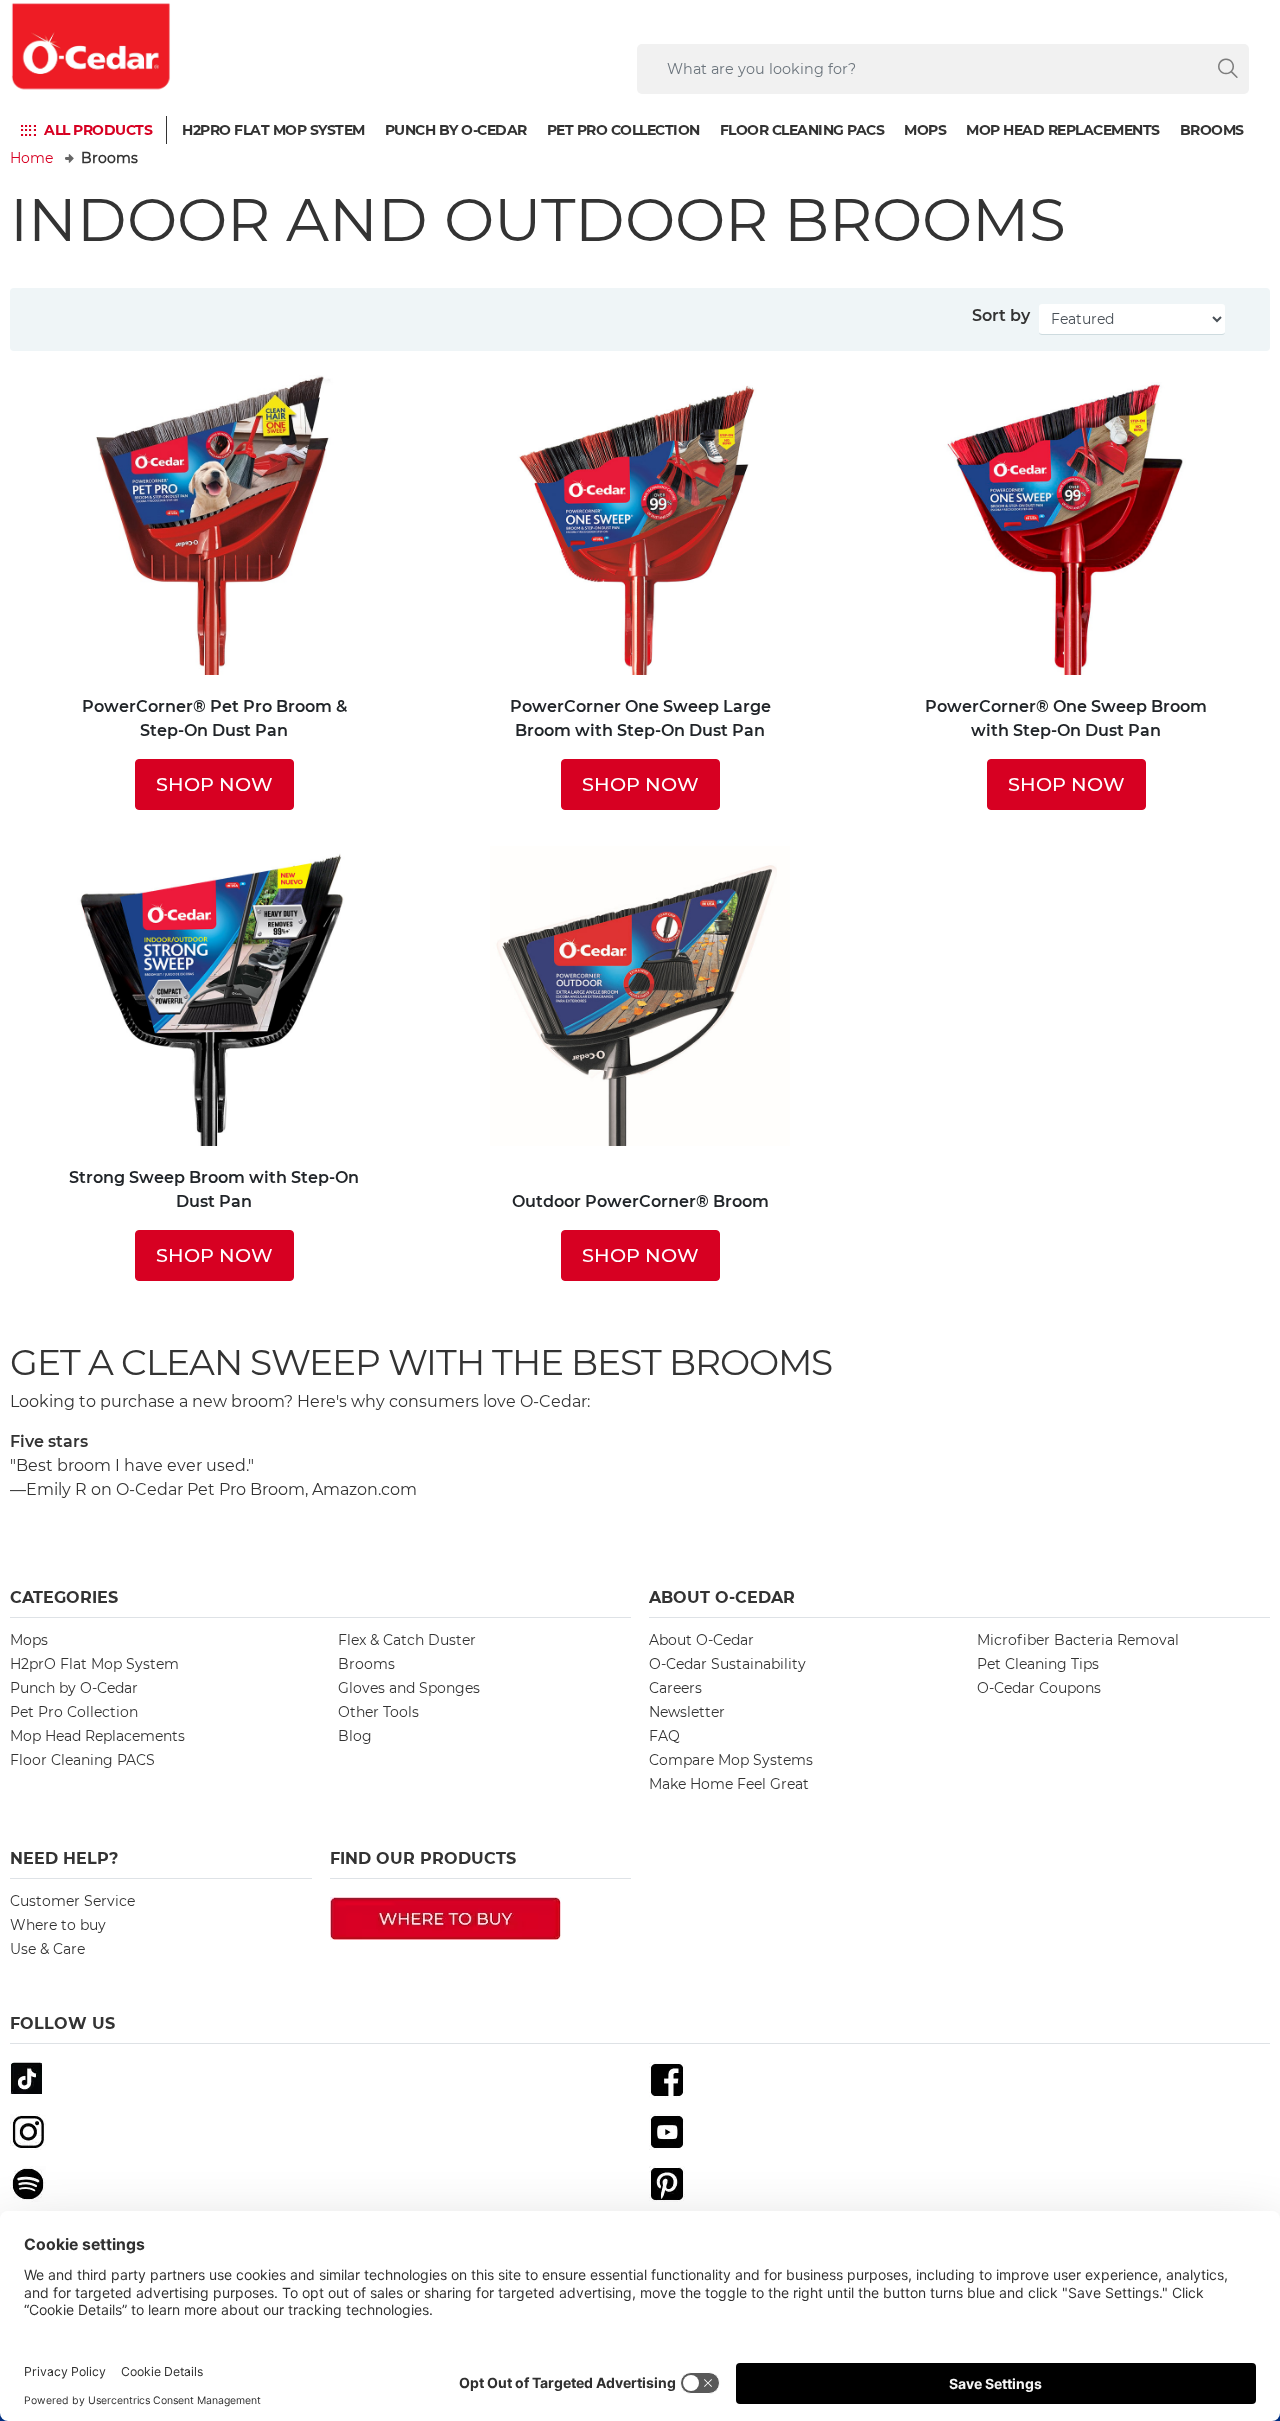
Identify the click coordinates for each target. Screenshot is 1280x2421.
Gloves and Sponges (409, 1688)
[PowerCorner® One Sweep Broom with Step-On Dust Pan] (1066, 525)
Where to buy (58, 1925)
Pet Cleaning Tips (1038, 1664)
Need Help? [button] (64, 1858)
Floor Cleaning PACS (802, 129)
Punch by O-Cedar (456, 129)
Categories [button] (64, 1597)
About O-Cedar (701, 1640)
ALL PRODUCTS (98, 129)
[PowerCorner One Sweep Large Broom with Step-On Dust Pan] (640, 525)
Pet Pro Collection (623, 129)
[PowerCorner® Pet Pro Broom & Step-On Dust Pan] (214, 525)
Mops (925, 129)
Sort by (1001, 315)
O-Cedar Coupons (1039, 1688)
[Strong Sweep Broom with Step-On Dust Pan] (214, 996)
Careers (675, 1688)
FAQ (664, 1736)
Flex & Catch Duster (407, 1640)
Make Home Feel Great (729, 1784)
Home (31, 158)
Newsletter (687, 1712)
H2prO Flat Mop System (273, 129)
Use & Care (47, 1949)
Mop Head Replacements (1063, 129)
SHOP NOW (214, 784)
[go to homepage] (92, 46)
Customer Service (72, 1901)
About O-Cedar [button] (722, 1597)
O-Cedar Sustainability (727, 1664)
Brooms (1212, 129)
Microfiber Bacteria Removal (1078, 1640)
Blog (355, 1736)
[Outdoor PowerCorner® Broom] (640, 1008)
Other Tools (378, 1712)
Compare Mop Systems (731, 1760)
